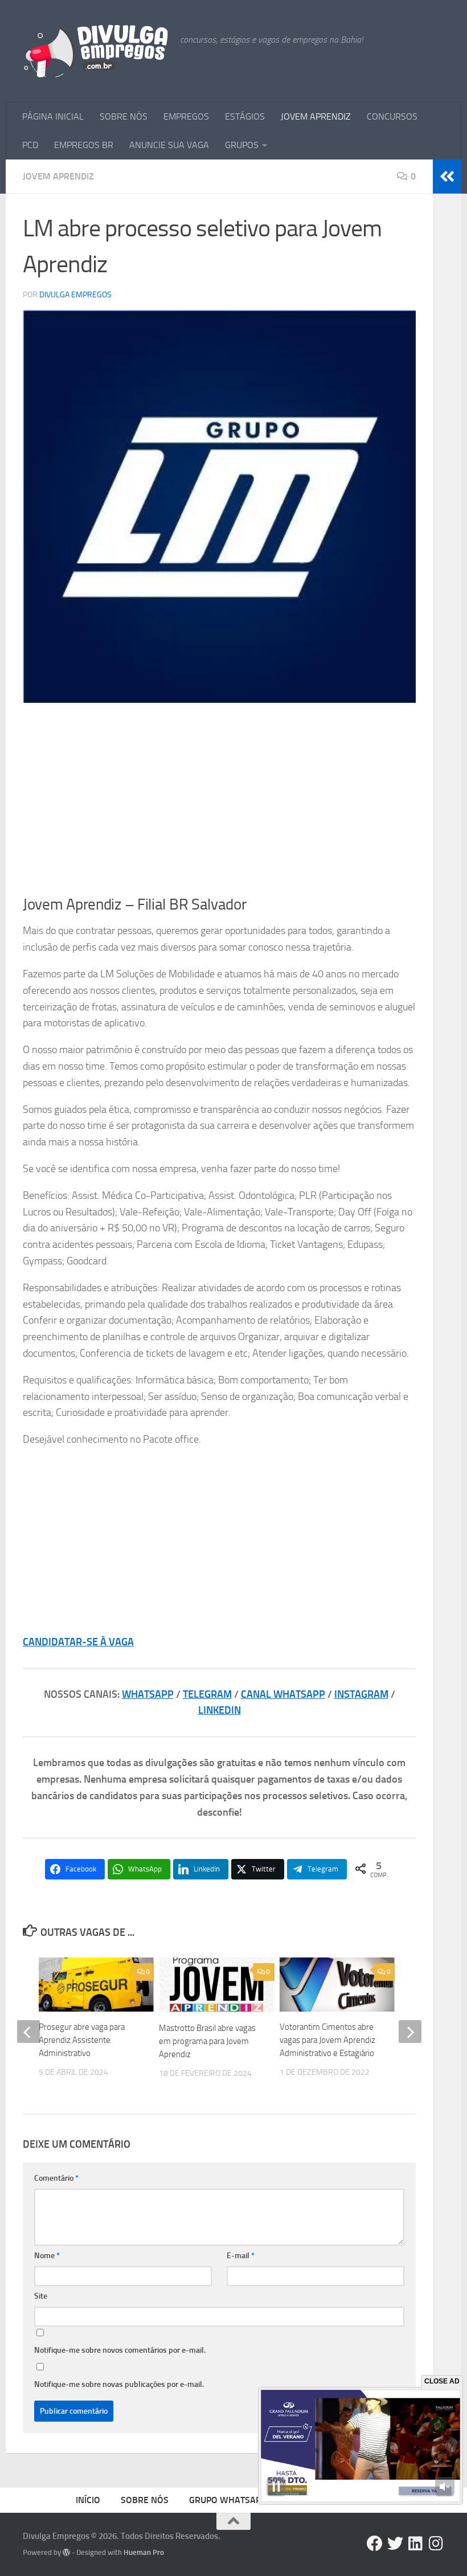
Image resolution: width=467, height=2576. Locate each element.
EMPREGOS (186, 116)
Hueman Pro (144, 2552)
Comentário (56, 2178)
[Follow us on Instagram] (436, 2544)
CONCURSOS (392, 116)
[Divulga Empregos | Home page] (96, 51)
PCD (30, 145)
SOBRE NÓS (124, 116)
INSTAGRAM (361, 1694)
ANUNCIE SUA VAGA (169, 145)
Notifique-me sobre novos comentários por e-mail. (120, 2350)
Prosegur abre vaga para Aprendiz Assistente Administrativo (82, 2040)
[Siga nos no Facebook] (375, 2544)
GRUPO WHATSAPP (228, 2500)
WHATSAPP (148, 1694)
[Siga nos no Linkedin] (416, 2544)
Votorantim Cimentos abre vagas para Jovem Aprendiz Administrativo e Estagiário (327, 2040)
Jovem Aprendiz (58, 176)
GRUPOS (242, 145)
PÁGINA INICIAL (53, 116)
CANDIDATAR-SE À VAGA (78, 1642)
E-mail (241, 2256)
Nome (47, 2256)
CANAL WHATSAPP (283, 1694)
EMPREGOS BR (84, 145)
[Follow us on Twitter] (395, 2544)
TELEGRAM (207, 1694)
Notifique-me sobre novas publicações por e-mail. (119, 2384)
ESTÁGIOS (245, 116)
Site (41, 2296)
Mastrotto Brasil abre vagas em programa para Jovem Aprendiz (207, 2041)
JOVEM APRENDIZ (316, 116)
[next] (410, 2032)
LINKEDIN (220, 1710)
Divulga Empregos (75, 295)
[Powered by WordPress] (66, 2552)
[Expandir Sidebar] (447, 177)
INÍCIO (88, 2500)
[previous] (28, 2032)
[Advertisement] (219, 799)
